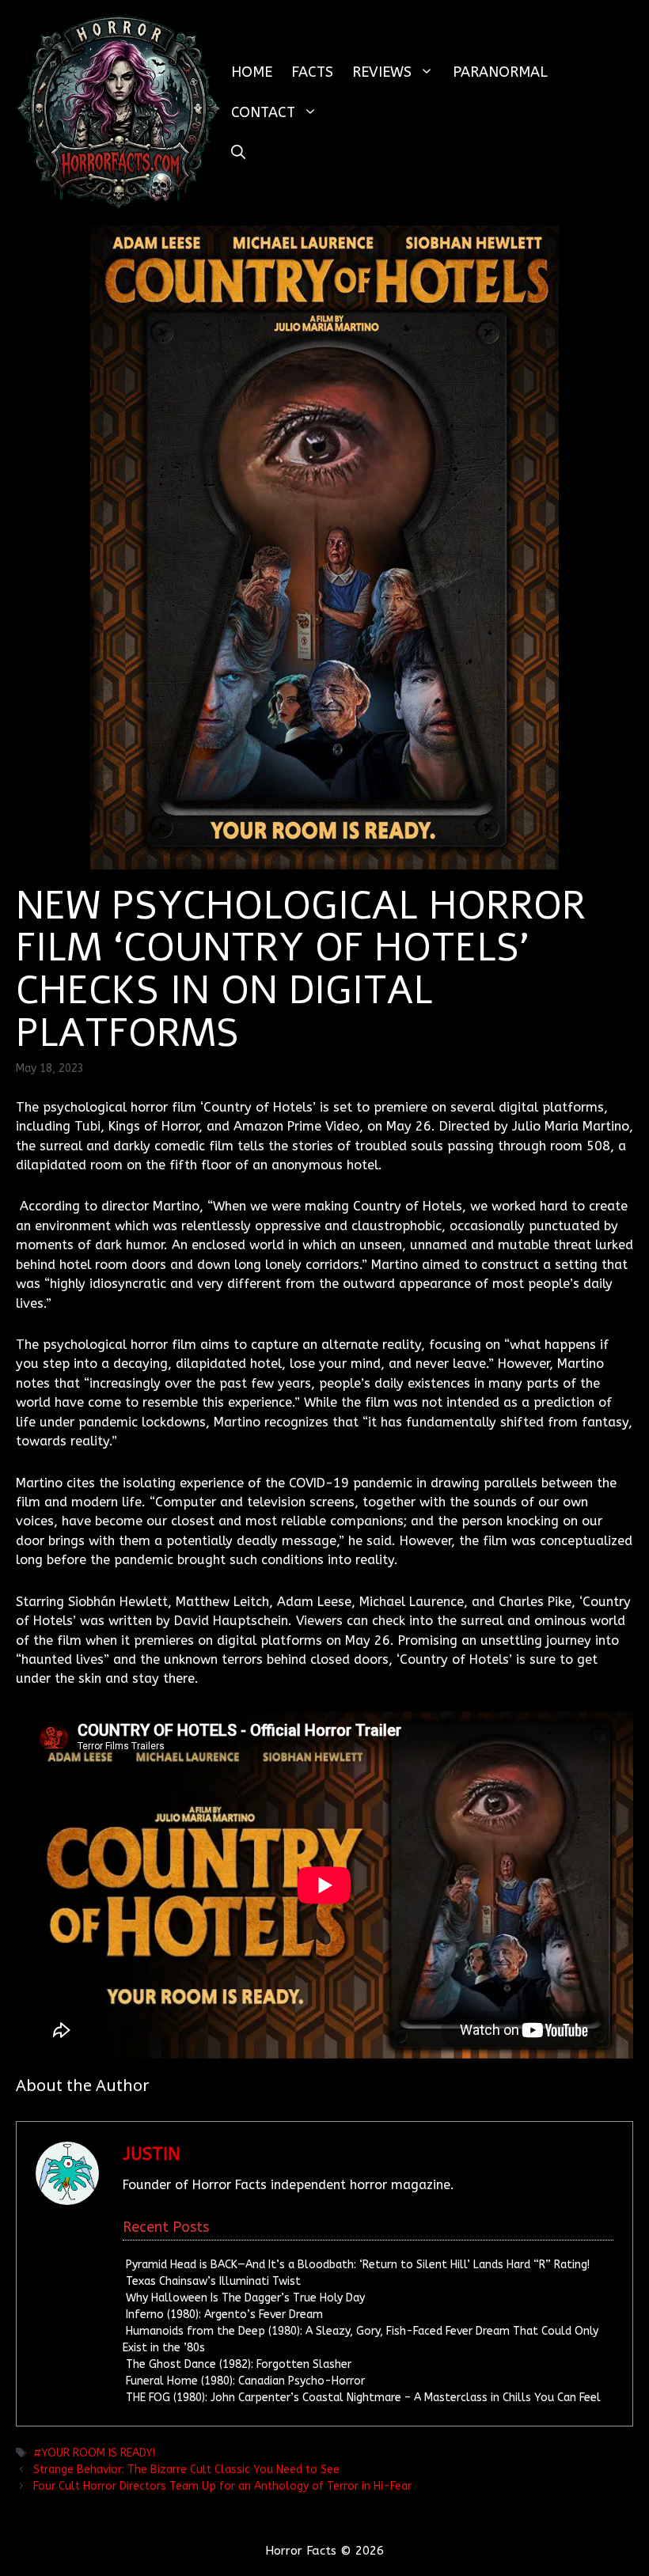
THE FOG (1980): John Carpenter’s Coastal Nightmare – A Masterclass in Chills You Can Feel (363, 2398)
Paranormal (500, 72)
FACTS (312, 72)
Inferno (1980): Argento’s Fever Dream (224, 2315)
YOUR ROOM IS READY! (98, 2453)
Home (252, 72)
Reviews (382, 72)
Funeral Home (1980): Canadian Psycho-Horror (245, 2381)
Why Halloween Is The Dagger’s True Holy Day (245, 2298)
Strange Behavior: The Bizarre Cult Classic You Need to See (186, 2470)
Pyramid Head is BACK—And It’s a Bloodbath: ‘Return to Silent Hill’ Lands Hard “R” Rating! (358, 2265)
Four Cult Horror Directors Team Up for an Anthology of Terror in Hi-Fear (222, 2486)
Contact (263, 112)
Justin (152, 2154)
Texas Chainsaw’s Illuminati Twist (213, 2281)
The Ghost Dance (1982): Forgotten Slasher (239, 2364)
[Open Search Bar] (238, 153)
